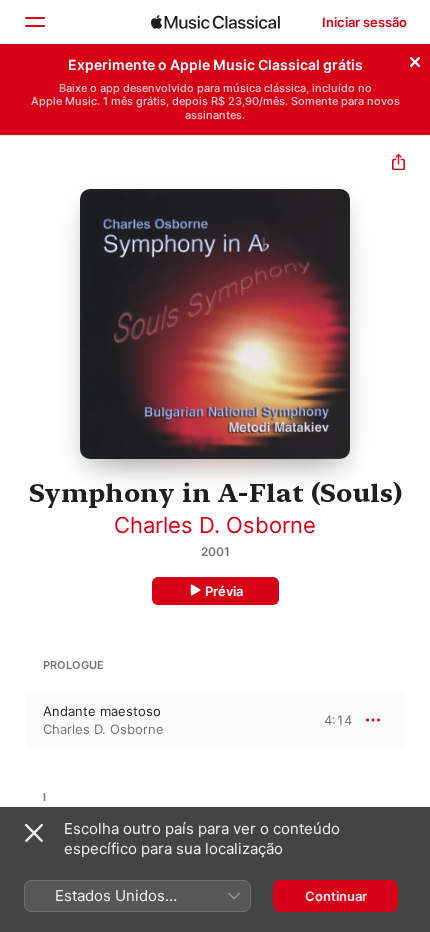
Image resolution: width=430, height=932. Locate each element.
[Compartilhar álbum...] (398, 164)
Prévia (224, 591)
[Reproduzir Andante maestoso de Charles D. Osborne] (13, 720)
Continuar (336, 896)
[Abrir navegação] (34, 22)
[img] (215, 22)
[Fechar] (415, 59)
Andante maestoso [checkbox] (102, 711)
